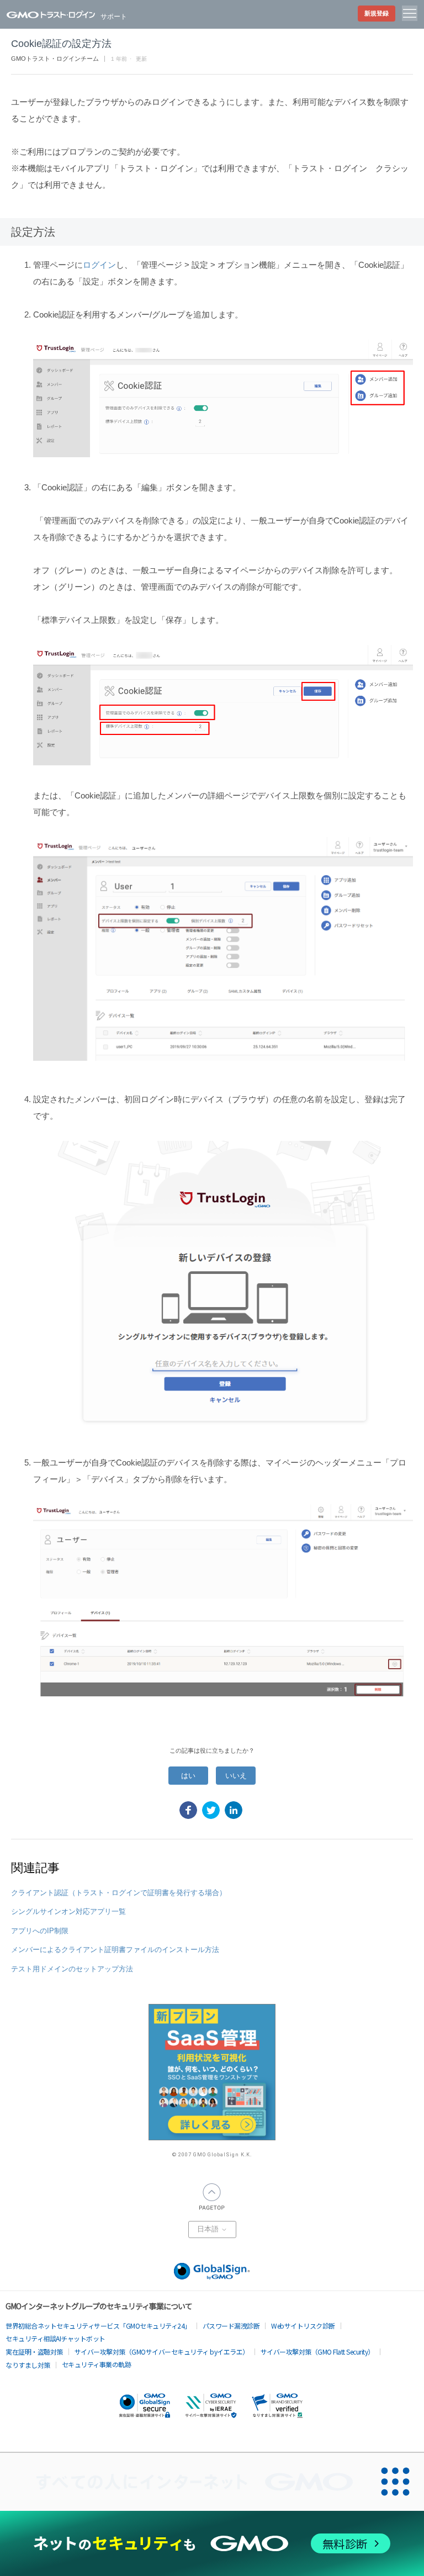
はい (188, 1776)
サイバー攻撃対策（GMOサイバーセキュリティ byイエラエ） (162, 2352)
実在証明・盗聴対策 (34, 2352)
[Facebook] (188, 1810)
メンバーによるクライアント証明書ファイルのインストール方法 (115, 1950)
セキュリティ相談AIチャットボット (55, 2338)
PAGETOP (212, 2197)
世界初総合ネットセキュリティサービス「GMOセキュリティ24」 (98, 2326)
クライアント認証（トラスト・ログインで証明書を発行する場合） (119, 1893)
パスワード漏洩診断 (231, 2326)
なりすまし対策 (28, 2365)
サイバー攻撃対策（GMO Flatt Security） (317, 2352)
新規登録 (377, 13)
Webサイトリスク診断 (303, 2326)
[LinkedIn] (234, 1810)
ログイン (99, 265)
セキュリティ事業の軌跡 (97, 2364)
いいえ (236, 1776)
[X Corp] (211, 1810)
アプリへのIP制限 (40, 1931)
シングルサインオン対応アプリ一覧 (68, 1911)
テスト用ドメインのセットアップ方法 (72, 1969)
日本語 (209, 2229)
